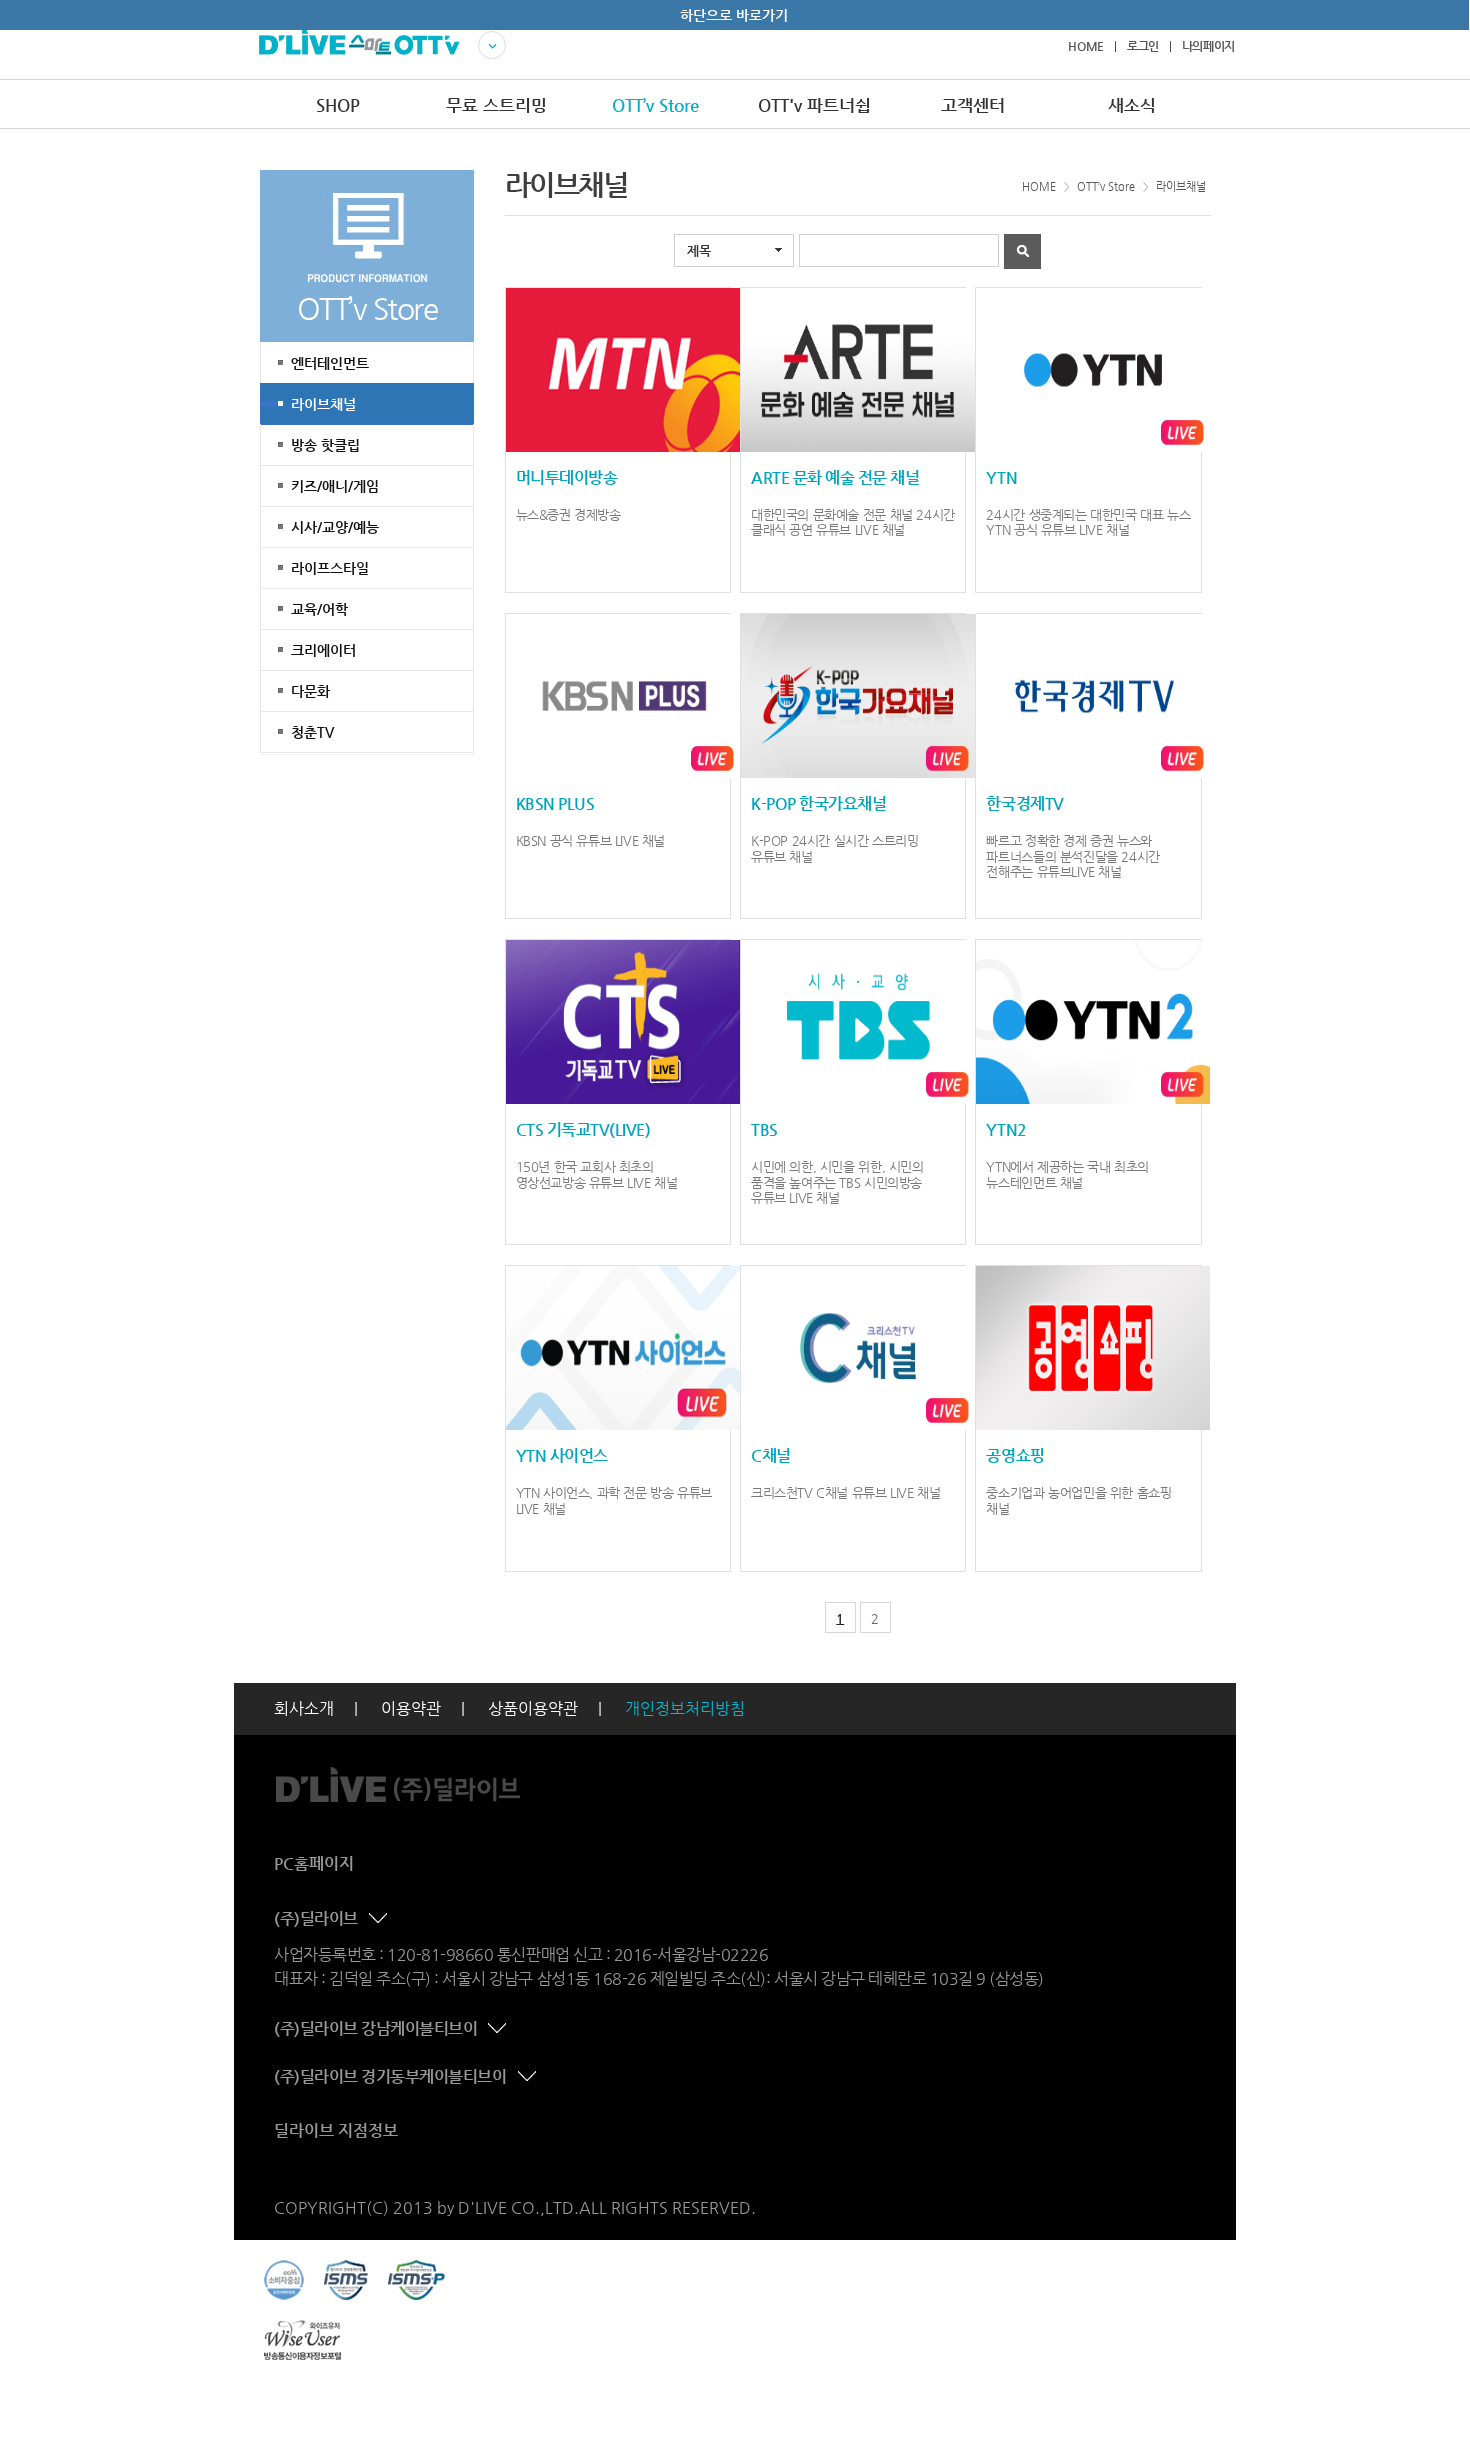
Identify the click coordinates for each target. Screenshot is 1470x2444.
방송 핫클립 (325, 445)
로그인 (1143, 46)
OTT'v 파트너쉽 (814, 105)
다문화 (310, 691)
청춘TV (312, 732)
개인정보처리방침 (685, 1708)
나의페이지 (1208, 46)
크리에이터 (323, 650)
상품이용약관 (533, 1708)
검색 (1022, 251)
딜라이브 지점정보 (336, 2130)
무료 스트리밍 (496, 105)
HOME (1086, 46)
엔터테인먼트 (330, 363)
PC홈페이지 (314, 1863)
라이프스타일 (330, 568)
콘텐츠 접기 (380, 1919)
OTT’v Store (655, 105)
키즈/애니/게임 (335, 486)
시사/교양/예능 (335, 527)
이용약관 (411, 1708)
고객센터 (973, 105)
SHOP (338, 105)
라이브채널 (323, 404)
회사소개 (304, 1708)
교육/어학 (319, 609)
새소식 (1132, 105)
